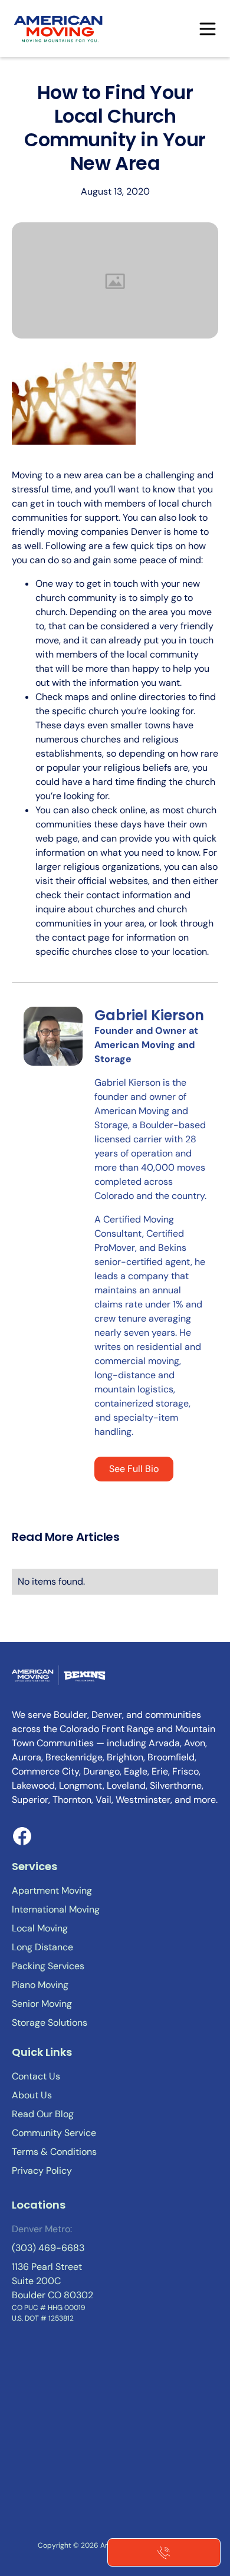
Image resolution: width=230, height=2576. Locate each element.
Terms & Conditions (54, 2152)
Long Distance (42, 1947)
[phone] (164, 2552)
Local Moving (40, 1928)
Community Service (54, 2133)
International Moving (56, 1909)
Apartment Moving (52, 1890)
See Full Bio (134, 1469)
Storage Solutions (50, 2023)
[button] (208, 29)
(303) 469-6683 (48, 2248)
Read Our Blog (43, 2114)
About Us (32, 2095)
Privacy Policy (42, 2171)
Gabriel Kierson (149, 1015)
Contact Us (36, 2076)
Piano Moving (40, 1985)
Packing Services (48, 1966)
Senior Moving (42, 2004)
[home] (59, 29)
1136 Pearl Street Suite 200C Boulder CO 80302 (52, 2281)
